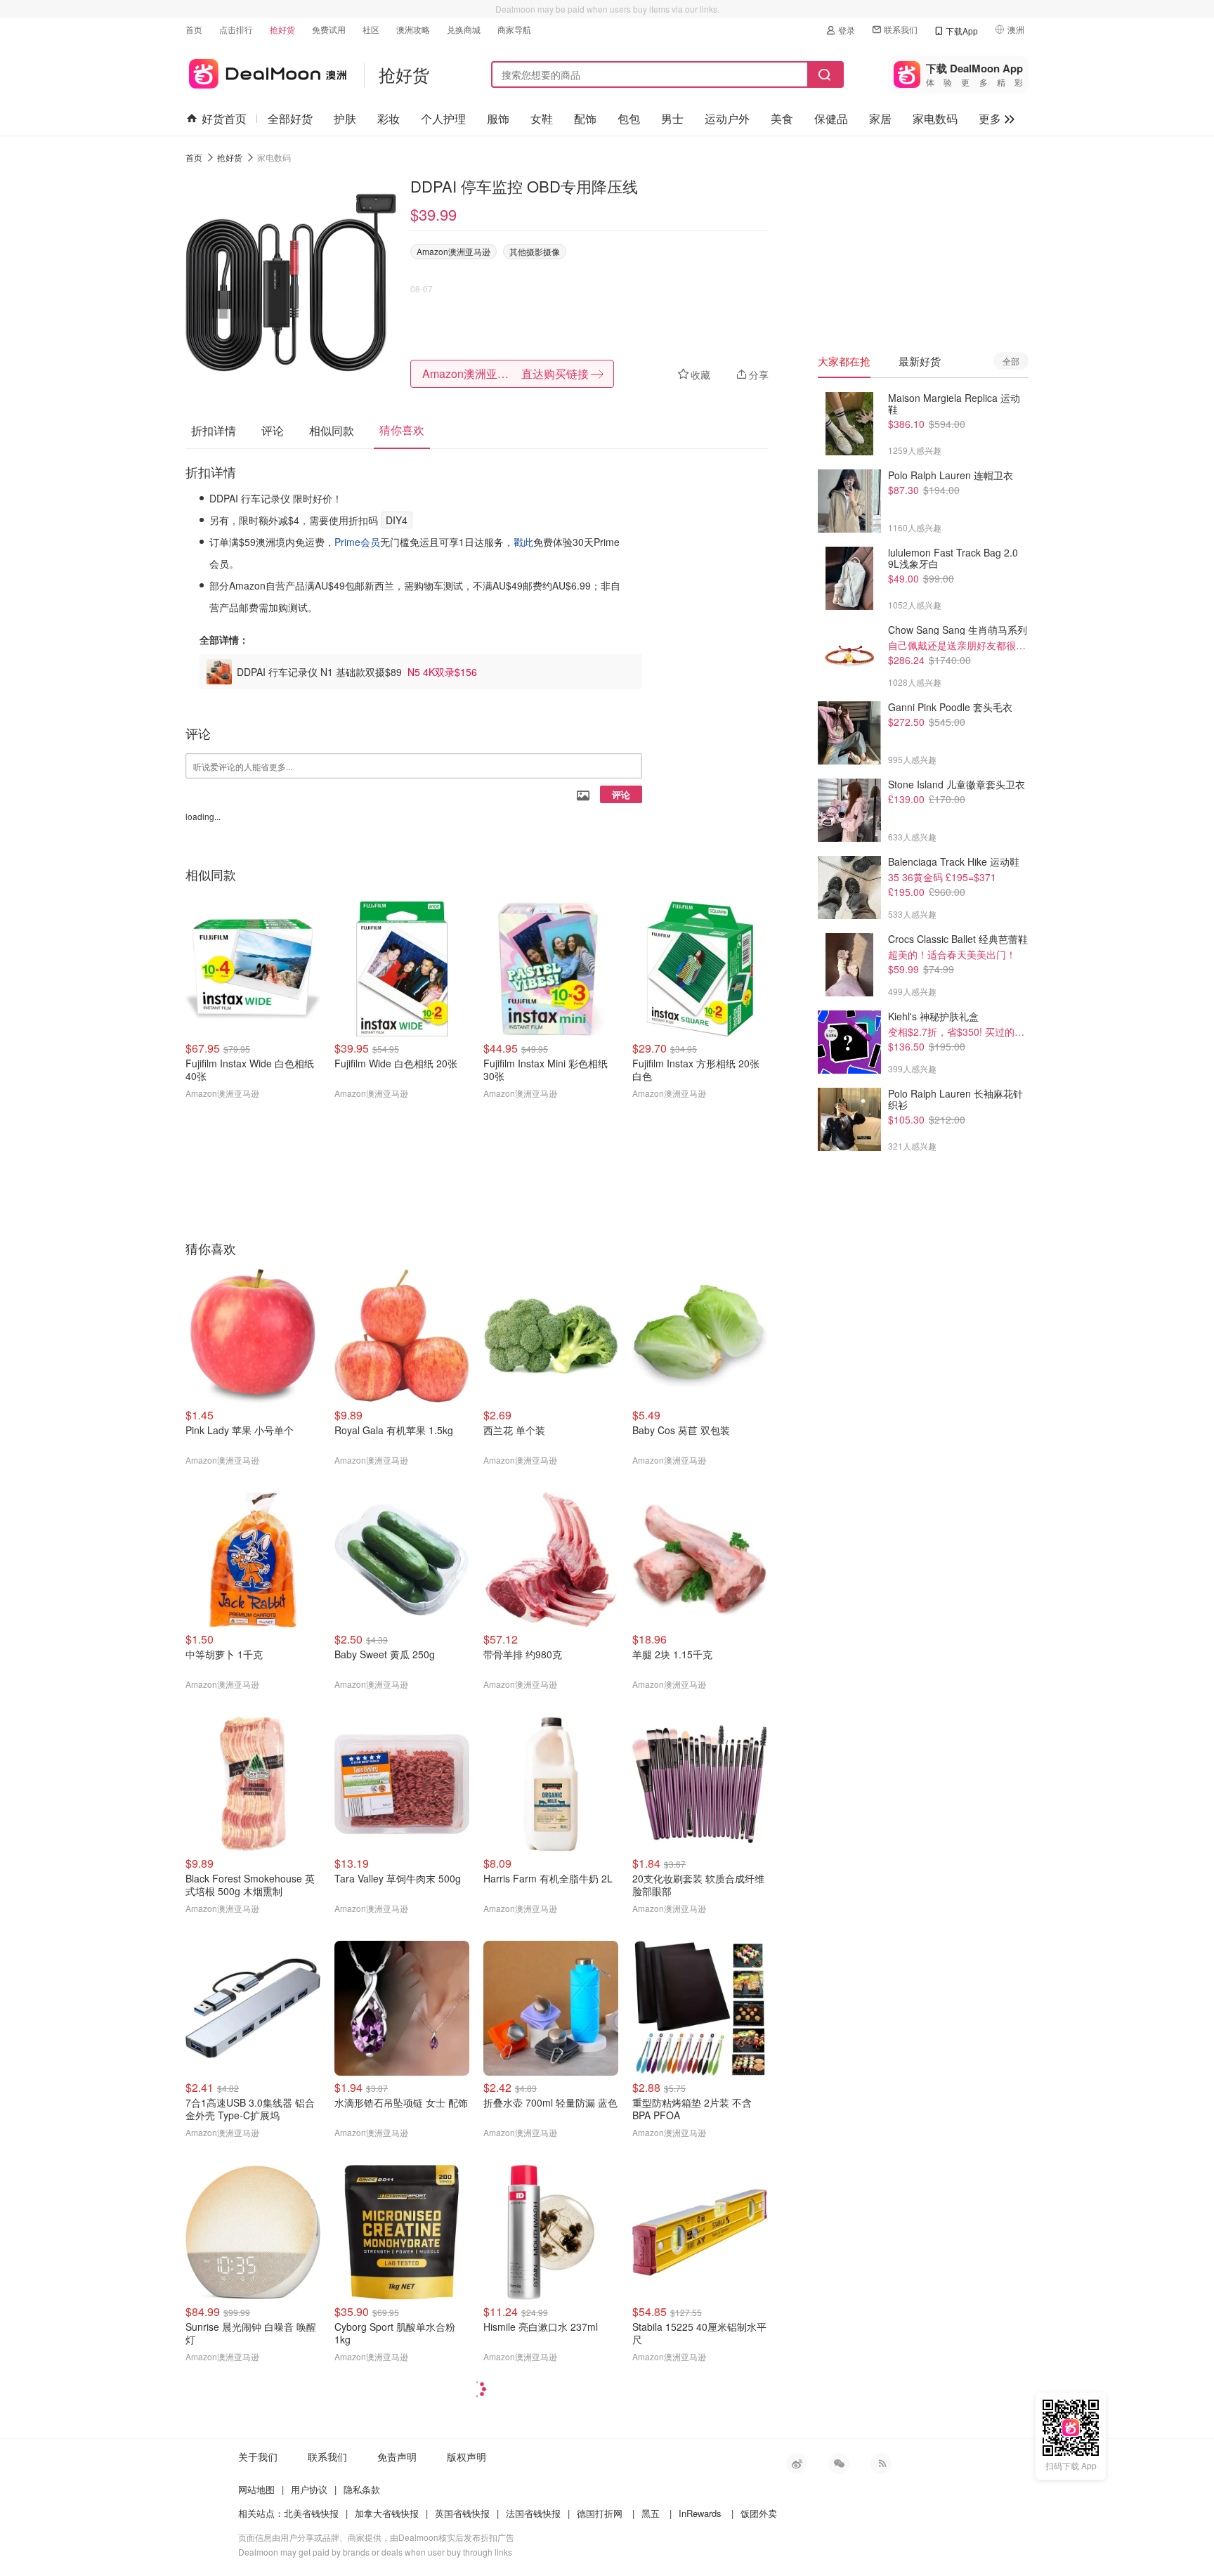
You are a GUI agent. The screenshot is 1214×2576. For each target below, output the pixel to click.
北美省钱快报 (311, 2513)
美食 (782, 118)
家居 (880, 118)
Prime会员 (357, 542)
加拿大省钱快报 (387, 2513)
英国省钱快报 (462, 2513)
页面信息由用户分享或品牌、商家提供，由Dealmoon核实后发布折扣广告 (376, 2537)
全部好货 (290, 118)
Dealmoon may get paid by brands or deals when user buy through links (375, 2552)
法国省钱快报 (533, 2513)
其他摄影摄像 (535, 251)
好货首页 (224, 118)
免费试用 (329, 29)
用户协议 (309, 2489)
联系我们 (901, 29)
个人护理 (443, 118)
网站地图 (256, 2489)
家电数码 (935, 118)
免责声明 (397, 2457)
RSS (881, 2464)
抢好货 (282, 29)
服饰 (498, 118)
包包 (629, 118)
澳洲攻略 (413, 29)
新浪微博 (797, 2464)
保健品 (831, 118)
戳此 (523, 542)
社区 (371, 29)
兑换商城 (464, 29)
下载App (962, 31)
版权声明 (466, 2457)
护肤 (345, 118)
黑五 (651, 2513)
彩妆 (389, 118)
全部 (1011, 361)
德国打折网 (600, 2513)
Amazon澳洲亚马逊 (453, 251)
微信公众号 (839, 2464)
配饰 (585, 118)
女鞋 (542, 118)
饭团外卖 (759, 2513)
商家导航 (514, 29)
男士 (672, 118)
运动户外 (727, 118)
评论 (621, 794)
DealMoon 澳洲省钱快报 (266, 71)
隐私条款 (362, 2489)
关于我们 (258, 2457)
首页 (194, 29)
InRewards (700, 2513)
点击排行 (236, 29)
